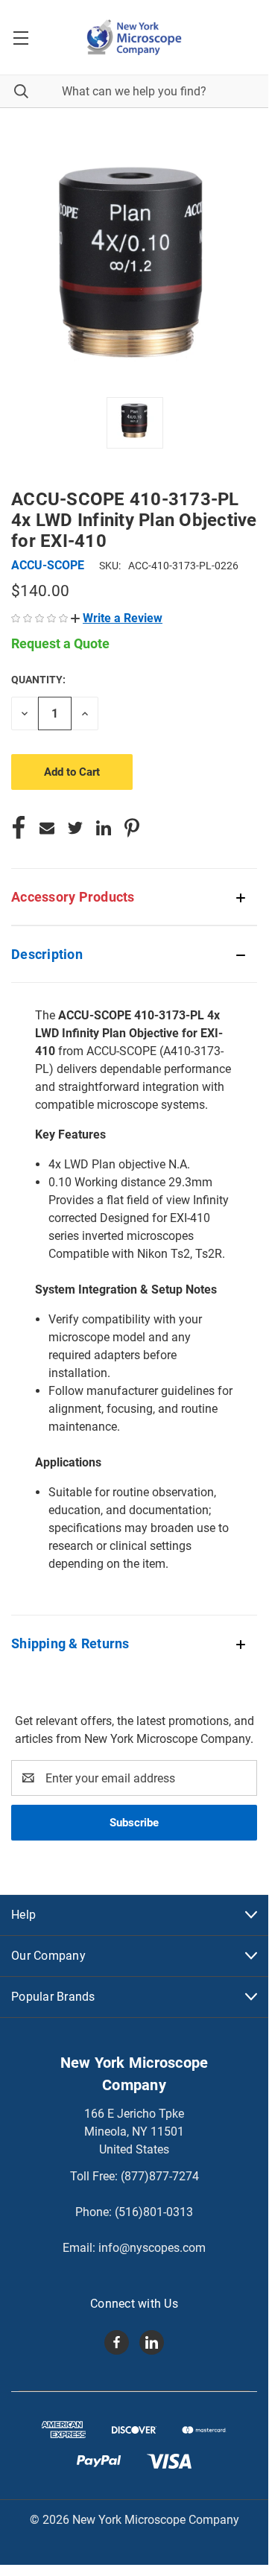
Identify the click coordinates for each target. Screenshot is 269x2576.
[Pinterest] (132, 828)
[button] (117, 618)
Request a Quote (60, 643)
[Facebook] (19, 828)
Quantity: (38, 680)
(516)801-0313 (154, 2212)
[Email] (47, 828)
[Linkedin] (104, 828)
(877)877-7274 (160, 2176)
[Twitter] (75, 828)
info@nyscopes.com (152, 2248)
